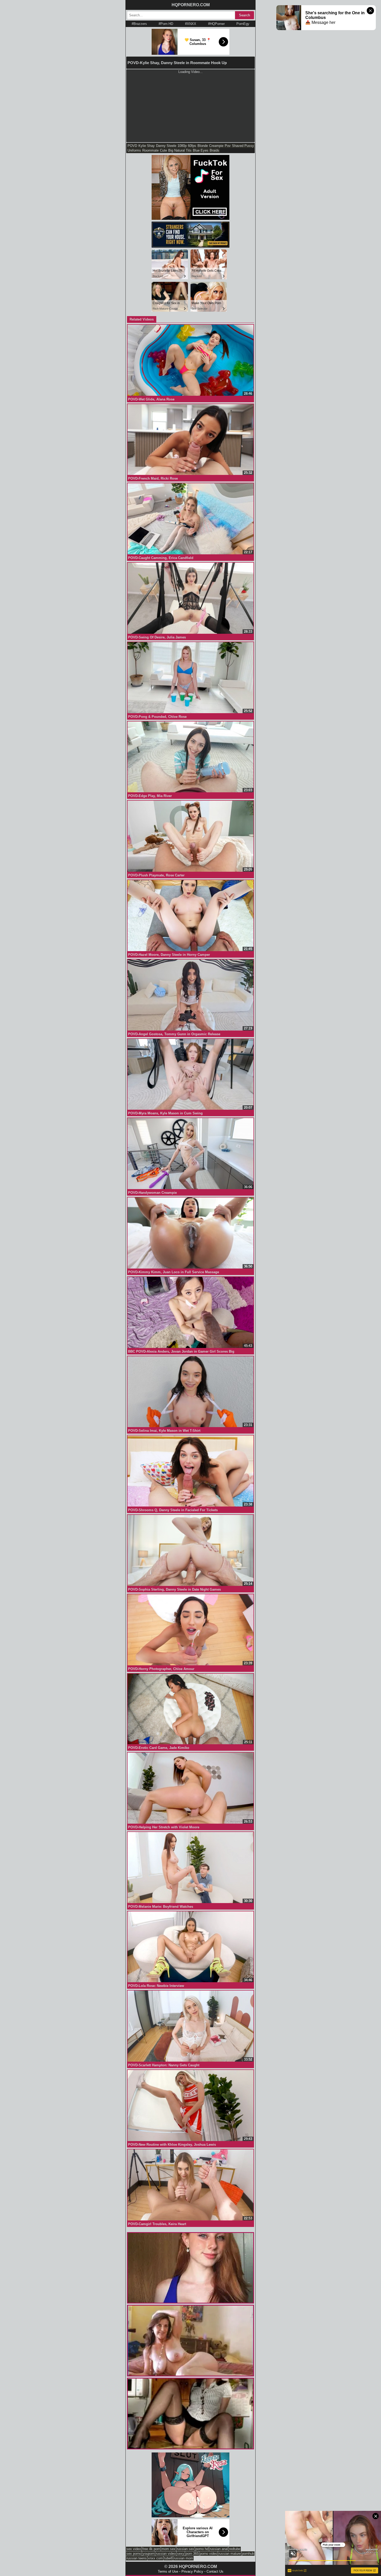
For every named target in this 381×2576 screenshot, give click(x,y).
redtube (235, 2549)
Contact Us (215, 2571)
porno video (209, 2554)
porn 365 (192, 2554)
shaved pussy (243, 146)
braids (214, 150)
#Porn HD (166, 24)
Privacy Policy (192, 2571)
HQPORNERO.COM (191, 5)
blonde (203, 146)
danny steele (166, 146)
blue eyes (201, 150)
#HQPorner (216, 24)
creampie (216, 146)
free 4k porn (151, 2549)
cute (163, 150)
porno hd (202, 2549)
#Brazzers (139, 24)
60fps (192, 146)
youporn (149, 2554)
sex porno (134, 2554)
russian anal (219, 2549)
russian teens (137, 2558)
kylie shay (147, 146)
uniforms (134, 150)
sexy (181, 2554)
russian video (166, 2554)
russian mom (183, 2558)
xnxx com (155, 2558)
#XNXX (191, 24)
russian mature (230, 2554)
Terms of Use (168, 2571)
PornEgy (243, 24)
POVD (132, 146)
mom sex (168, 2549)
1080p (182, 146)
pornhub (248, 2554)
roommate (150, 150)
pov (228, 146)
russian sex (185, 2549)
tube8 (168, 2558)
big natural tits (180, 150)
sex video (134, 2549)
